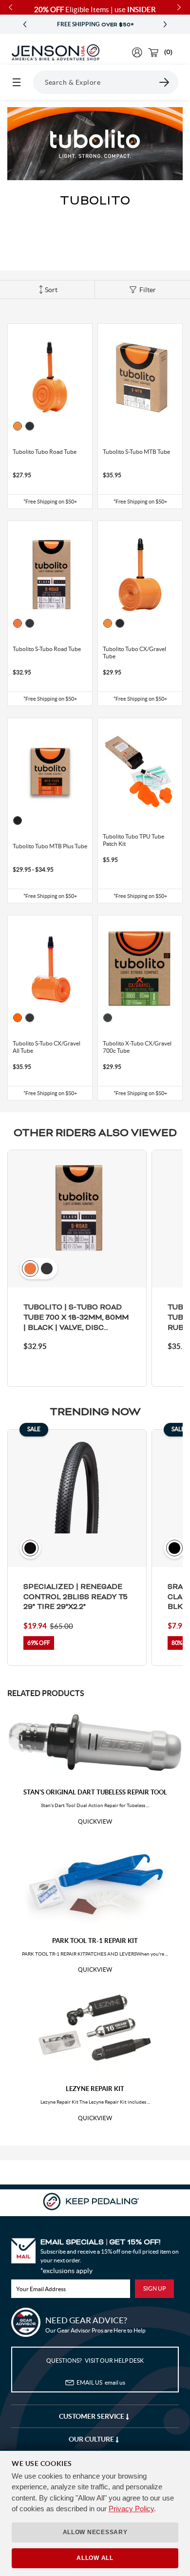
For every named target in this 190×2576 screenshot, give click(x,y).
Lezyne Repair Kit (95, 2089)
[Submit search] (165, 82)
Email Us (101, 2382)
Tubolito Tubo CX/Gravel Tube (134, 653)
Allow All (95, 2558)
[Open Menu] (17, 82)
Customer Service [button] (92, 2416)
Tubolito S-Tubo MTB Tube (136, 452)
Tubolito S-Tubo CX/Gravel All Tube (47, 1047)
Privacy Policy (131, 2509)
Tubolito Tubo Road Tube (45, 452)
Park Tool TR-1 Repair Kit (95, 1941)
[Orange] (18, 426)
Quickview (95, 1822)
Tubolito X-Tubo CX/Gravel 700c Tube (137, 1047)
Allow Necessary (95, 2532)
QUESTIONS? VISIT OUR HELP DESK (95, 2361)
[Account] (137, 52)
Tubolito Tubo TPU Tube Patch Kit (133, 840)
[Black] (30, 426)
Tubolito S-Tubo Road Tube (47, 649)
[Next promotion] (165, 25)
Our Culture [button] (92, 2439)
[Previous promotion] (25, 25)
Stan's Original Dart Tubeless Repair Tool (95, 1792)
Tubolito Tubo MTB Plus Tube (50, 846)
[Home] (56, 53)
